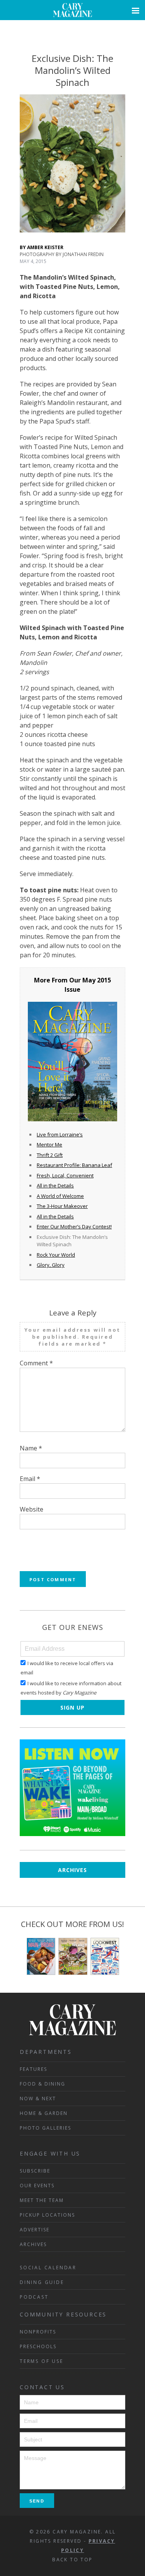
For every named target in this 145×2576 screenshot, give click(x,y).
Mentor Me (49, 1145)
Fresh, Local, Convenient (65, 1175)
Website (32, 1509)
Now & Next (38, 2099)
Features (33, 2069)
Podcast (34, 2297)
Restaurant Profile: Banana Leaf (74, 1165)
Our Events (37, 2186)
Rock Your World (56, 1255)
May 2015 (97, 980)
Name (31, 1448)
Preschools (38, 2346)
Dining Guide (42, 2282)
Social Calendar (48, 2268)
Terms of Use (42, 2361)
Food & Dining (43, 2084)
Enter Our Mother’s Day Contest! (74, 1227)
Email (30, 1479)
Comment (36, 1363)
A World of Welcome (60, 1196)
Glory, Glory (51, 1265)
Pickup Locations (47, 2215)
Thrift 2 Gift (50, 1155)
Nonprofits (38, 2332)
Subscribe (35, 2171)
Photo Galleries (45, 2128)
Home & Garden (44, 2113)
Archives (72, 1870)
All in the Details (55, 1186)
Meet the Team (42, 2200)
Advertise (35, 2230)
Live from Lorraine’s (60, 1134)
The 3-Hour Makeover (62, 1206)
